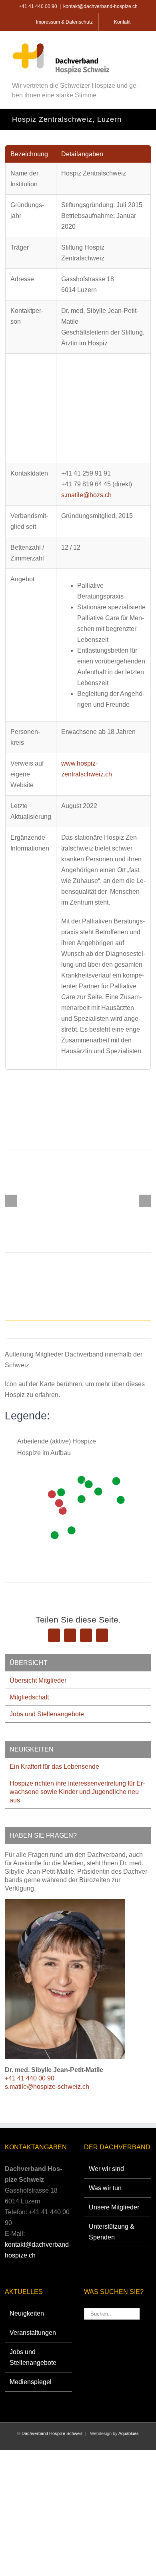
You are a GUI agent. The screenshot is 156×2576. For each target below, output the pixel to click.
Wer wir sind (106, 2169)
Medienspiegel (31, 2382)
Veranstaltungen (33, 2333)
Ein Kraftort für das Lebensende (54, 1767)
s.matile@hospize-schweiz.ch (47, 2087)
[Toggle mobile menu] (140, 46)
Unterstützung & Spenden (112, 2232)
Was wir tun (105, 2188)
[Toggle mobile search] (123, 46)
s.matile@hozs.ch (86, 495)
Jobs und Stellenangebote (47, 1714)
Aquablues (129, 2433)
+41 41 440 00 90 (30, 2078)
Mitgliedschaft (29, 1697)
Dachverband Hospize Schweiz (52, 2433)
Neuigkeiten (27, 2313)
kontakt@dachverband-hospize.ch (100, 6)
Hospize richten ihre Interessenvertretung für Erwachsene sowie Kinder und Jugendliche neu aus (77, 1792)
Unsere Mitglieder (114, 2207)
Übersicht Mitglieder (38, 1680)
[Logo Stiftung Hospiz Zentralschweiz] (78, 1201)
